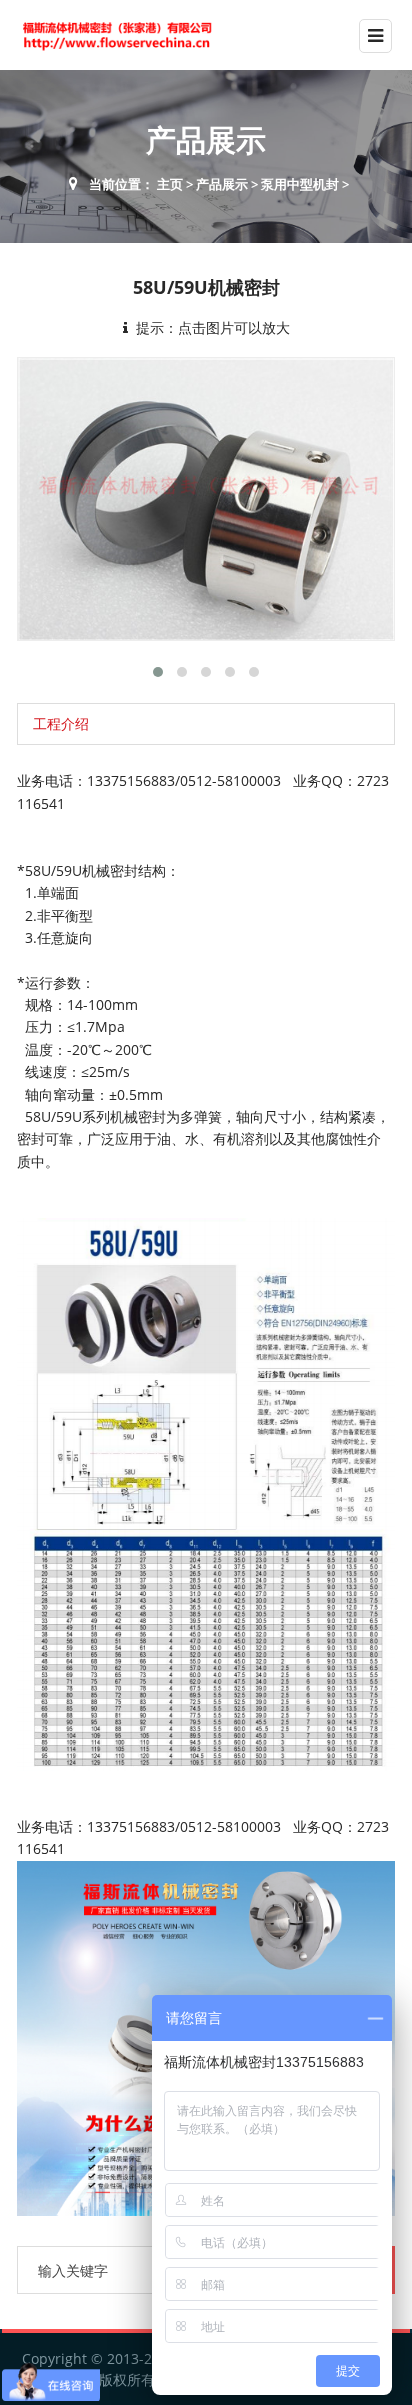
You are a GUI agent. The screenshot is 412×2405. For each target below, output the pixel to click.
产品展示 (222, 184)
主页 (170, 184)
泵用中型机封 (300, 184)
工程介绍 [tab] (61, 723)
